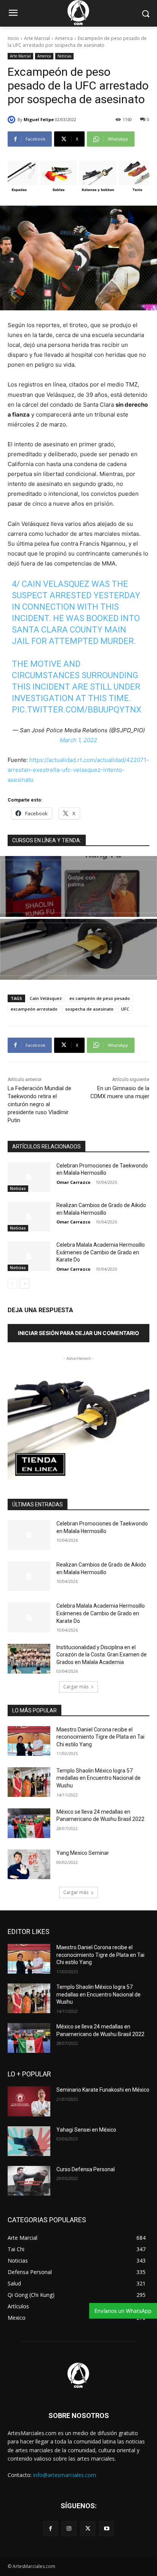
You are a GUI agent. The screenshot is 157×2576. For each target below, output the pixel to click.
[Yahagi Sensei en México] (29, 2141)
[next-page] (25, 1284)
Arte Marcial (37, 38)
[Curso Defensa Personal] (29, 2181)
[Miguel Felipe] (13, 120)
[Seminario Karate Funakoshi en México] (29, 2101)
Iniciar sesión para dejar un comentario (78, 1333)
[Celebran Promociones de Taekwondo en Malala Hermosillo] (29, 1177)
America (64, 38)
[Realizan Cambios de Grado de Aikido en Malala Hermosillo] (29, 1217)
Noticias (64, 56)
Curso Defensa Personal (86, 2169)
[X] (88, 2529)
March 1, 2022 (78, 740)
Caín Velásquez (46, 998)
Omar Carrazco (73, 1182)
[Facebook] (50, 2529)
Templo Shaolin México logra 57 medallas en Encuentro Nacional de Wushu (99, 1778)
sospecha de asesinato (89, 1009)
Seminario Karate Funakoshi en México (103, 2090)
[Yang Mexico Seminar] (29, 1864)
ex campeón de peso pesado (100, 998)
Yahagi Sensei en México (86, 2130)
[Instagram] (69, 2529)
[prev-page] (12, 1284)
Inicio (13, 38)
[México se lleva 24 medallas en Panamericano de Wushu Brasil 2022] (29, 1823)
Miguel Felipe (39, 119)
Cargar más (76, 1687)
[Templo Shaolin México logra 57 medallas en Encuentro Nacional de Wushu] (29, 1782)
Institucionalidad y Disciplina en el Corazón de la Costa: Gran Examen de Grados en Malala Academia (102, 1655)
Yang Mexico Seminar (83, 1853)
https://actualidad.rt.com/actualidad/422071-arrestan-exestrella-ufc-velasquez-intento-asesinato (78, 770)
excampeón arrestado (34, 1009)
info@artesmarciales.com (65, 2475)
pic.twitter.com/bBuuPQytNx (77, 710)
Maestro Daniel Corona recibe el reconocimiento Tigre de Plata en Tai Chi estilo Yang (100, 1737)
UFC (125, 1009)
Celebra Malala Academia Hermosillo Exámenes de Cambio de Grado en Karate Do (101, 1252)
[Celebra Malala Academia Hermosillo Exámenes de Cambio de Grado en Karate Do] (29, 1256)
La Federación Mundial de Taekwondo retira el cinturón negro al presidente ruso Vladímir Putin (39, 1104)
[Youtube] (107, 2529)
